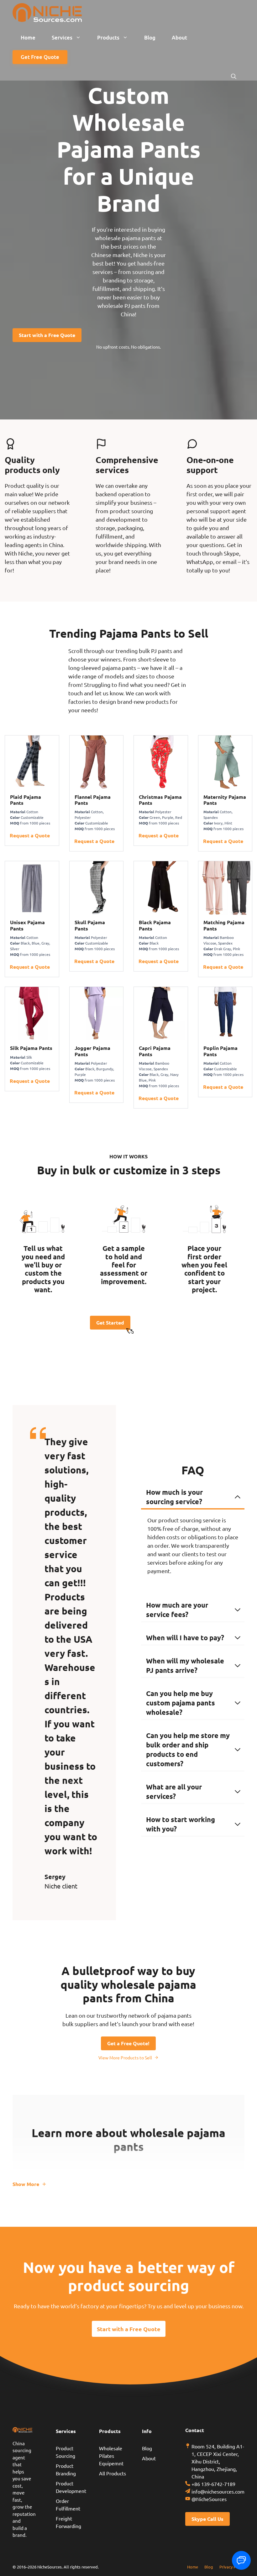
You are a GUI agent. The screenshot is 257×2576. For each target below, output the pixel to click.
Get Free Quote (40, 57)
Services (62, 37)
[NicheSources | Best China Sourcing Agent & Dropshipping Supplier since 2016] (47, 13)
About (179, 37)
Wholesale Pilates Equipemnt (111, 2456)
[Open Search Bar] (234, 76)
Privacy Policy (232, 2567)
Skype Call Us (207, 2519)
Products (108, 37)
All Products (113, 2473)
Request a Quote (30, 835)
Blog (150, 37)
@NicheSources (209, 2499)
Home (28, 37)
